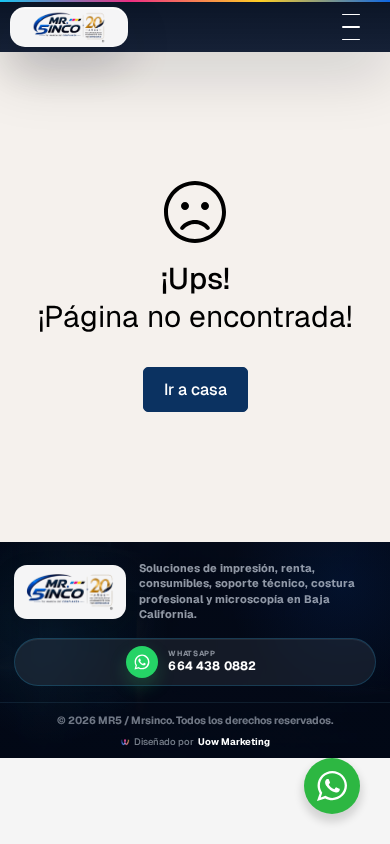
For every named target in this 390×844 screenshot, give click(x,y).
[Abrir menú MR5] (351, 27)
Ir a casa (195, 389)
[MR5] (70, 592)
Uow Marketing (234, 742)
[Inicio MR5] (69, 27)
